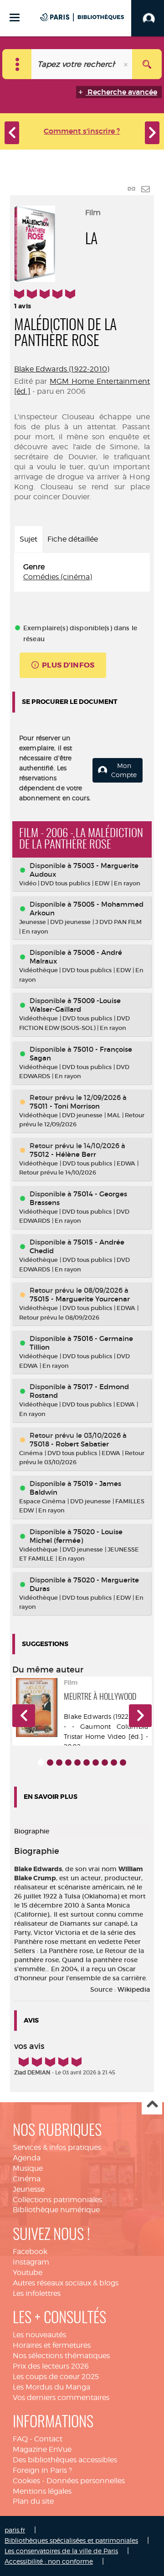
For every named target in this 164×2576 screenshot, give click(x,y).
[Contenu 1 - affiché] (41, 1763)
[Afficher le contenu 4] (68, 1763)
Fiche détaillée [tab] (73, 539)
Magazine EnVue (42, 2449)
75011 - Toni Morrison (65, 1106)
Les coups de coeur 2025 (56, 2377)
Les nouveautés (39, 2335)
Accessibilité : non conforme (49, 2561)
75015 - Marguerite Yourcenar (80, 1299)
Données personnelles (86, 2481)
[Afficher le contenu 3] (59, 1763)
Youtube (28, 2272)
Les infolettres (37, 2293)
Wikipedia (134, 1989)
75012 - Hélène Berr (63, 1154)
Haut (152, 2105)
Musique (28, 2168)
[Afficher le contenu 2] (50, 1763)
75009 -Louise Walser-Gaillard (75, 1005)
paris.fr (15, 2530)
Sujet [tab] (28, 539)
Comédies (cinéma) (58, 577)
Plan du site (33, 2501)
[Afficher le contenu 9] (114, 1763)
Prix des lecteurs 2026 (51, 2366)
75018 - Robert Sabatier (69, 1444)
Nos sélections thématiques (61, 2356)
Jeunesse (29, 2189)
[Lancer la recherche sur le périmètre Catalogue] (147, 64)
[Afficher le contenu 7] (96, 1763)
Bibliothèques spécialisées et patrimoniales (71, 2540)
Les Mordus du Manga (51, 2387)
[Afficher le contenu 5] (77, 1763)
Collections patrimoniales (57, 2200)
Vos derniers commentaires (61, 2398)
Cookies (26, 2481)
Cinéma (27, 2179)
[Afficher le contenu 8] (105, 1763)
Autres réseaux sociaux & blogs (66, 2283)
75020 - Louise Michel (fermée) (76, 1536)
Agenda (27, 2158)
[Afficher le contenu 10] (123, 1763)
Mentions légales (42, 2491)
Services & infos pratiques (57, 2147)
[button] (24, 1716)
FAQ (20, 2439)
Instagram (31, 2262)
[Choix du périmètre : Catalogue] (17, 64)
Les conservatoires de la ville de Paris (61, 2551)
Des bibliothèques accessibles (65, 2460)
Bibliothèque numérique (56, 2210)
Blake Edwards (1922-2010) (62, 369)
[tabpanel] (82, 572)
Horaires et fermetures (52, 2345)
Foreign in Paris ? (42, 2470)
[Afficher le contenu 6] (87, 1763)
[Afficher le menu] (15, 18)
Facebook (30, 2252)
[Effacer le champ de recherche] (127, 64)
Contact (48, 2439)
